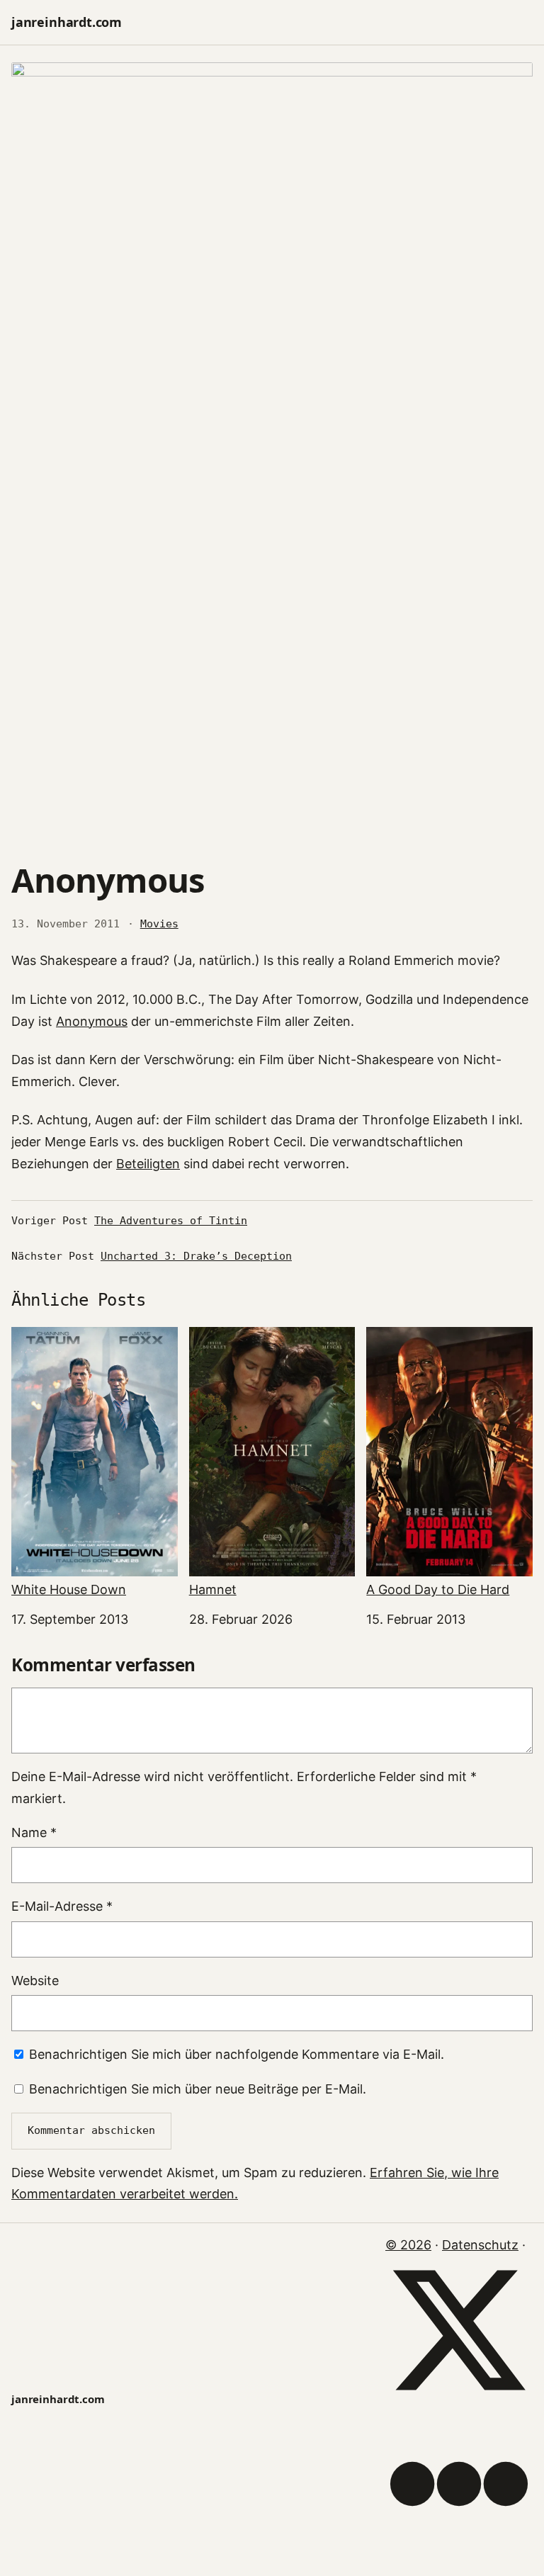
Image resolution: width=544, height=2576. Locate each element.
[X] (459, 2399)
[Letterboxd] (459, 2553)
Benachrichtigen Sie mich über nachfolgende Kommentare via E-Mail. (237, 2054)
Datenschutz (480, 2245)
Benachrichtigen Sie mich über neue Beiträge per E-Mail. (198, 2089)
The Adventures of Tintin (171, 1221)
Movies (159, 924)
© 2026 (408, 2245)
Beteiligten (148, 1164)
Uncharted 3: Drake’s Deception (196, 1256)
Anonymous (92, 1021)
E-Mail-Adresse (62, 1906)
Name (34, 1832)
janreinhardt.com (67, 22)
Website (35, 1981)
